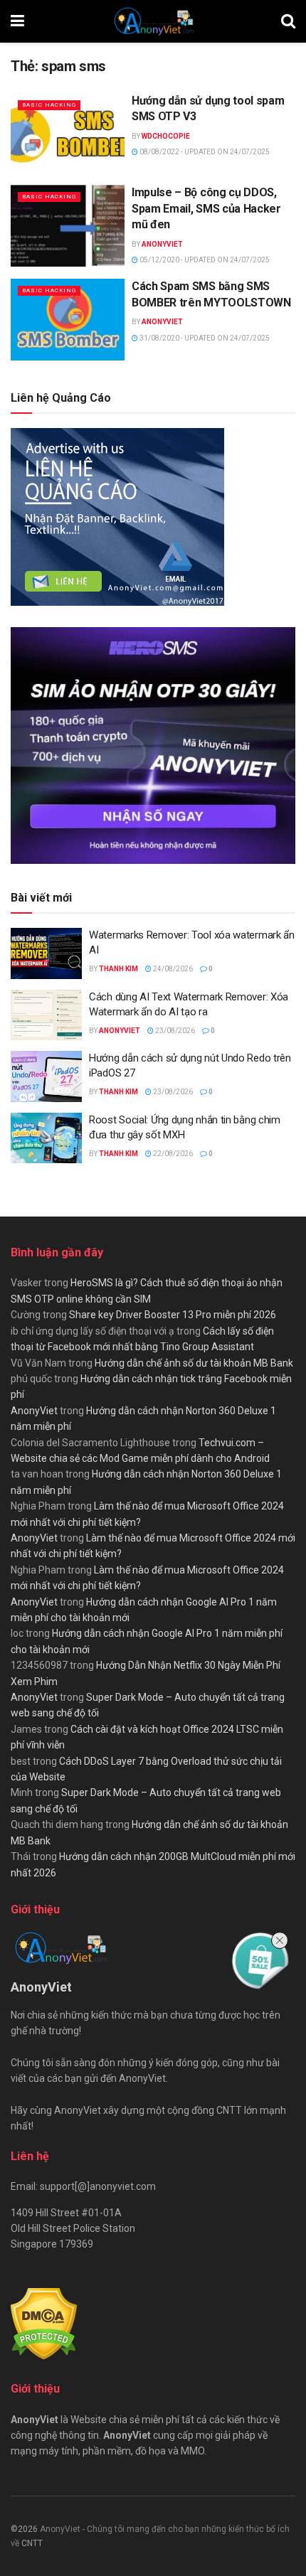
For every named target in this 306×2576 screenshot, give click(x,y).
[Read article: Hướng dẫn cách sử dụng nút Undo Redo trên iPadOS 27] (46, 1076)
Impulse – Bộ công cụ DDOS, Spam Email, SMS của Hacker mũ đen (206, 208)
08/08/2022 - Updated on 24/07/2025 (204, 152)
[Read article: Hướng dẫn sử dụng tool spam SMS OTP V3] (68, 134)
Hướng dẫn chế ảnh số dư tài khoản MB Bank (194, 1363)
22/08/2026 (172, 1154)
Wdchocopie (166, 136)
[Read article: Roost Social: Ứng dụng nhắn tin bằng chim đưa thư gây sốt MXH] (46, 1138)
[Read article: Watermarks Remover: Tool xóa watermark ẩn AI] (46, 953)
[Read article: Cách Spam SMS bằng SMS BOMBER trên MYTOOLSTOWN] (68, 319)
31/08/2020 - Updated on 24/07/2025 (204, 338)
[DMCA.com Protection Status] (44, 2323)
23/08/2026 (174, 1031)
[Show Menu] (17, 21)
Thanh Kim (118, 969)
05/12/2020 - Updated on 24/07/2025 (204, 260)
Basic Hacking (49, 105)
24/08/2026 (172, 969)
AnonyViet (162, 244)
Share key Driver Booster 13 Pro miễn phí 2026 (173, 1315)
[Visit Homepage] (153, 21)
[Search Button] (288, 21)
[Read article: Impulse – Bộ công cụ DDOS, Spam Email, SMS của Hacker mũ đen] (68, 225)
